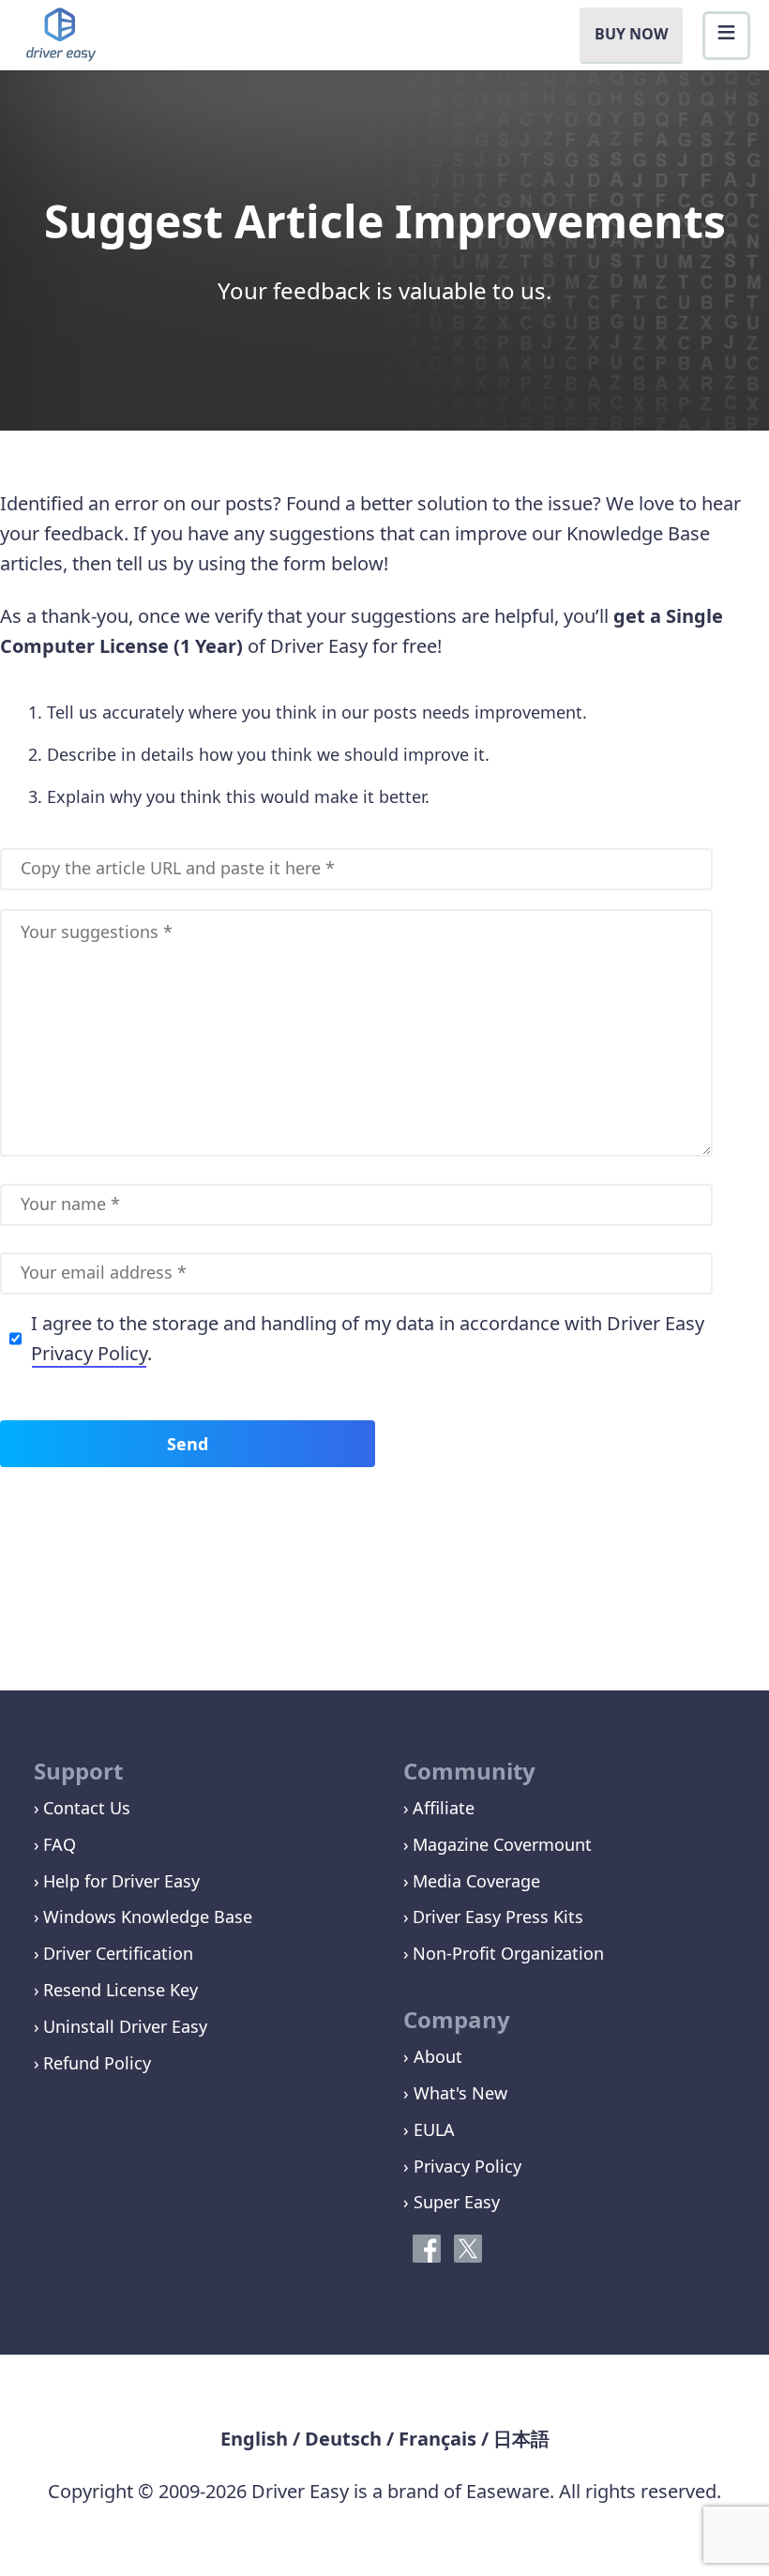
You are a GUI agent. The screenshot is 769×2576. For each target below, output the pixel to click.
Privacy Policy (89, 1353)
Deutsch (343, 2439)
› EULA (429, 2129)
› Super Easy (452, 2202)
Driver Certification (118, 1953)
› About (433, 2056)
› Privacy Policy (462, 2166)
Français (437, 2439)
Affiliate (444, 1808)
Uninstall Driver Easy (125, 2026)
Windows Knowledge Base (148, 1917)
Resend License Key (121, 1990)
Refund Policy (97, 2063)
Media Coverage (476, 1881)
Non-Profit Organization (508, 1953)
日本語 (521, 2439)
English (254, 2439)
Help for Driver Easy (121, 1881)
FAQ (60, 1844)
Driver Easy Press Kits (498, 1917)
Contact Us (87, 1808)
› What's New (455, 2093)
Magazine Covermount (502, 1844)
